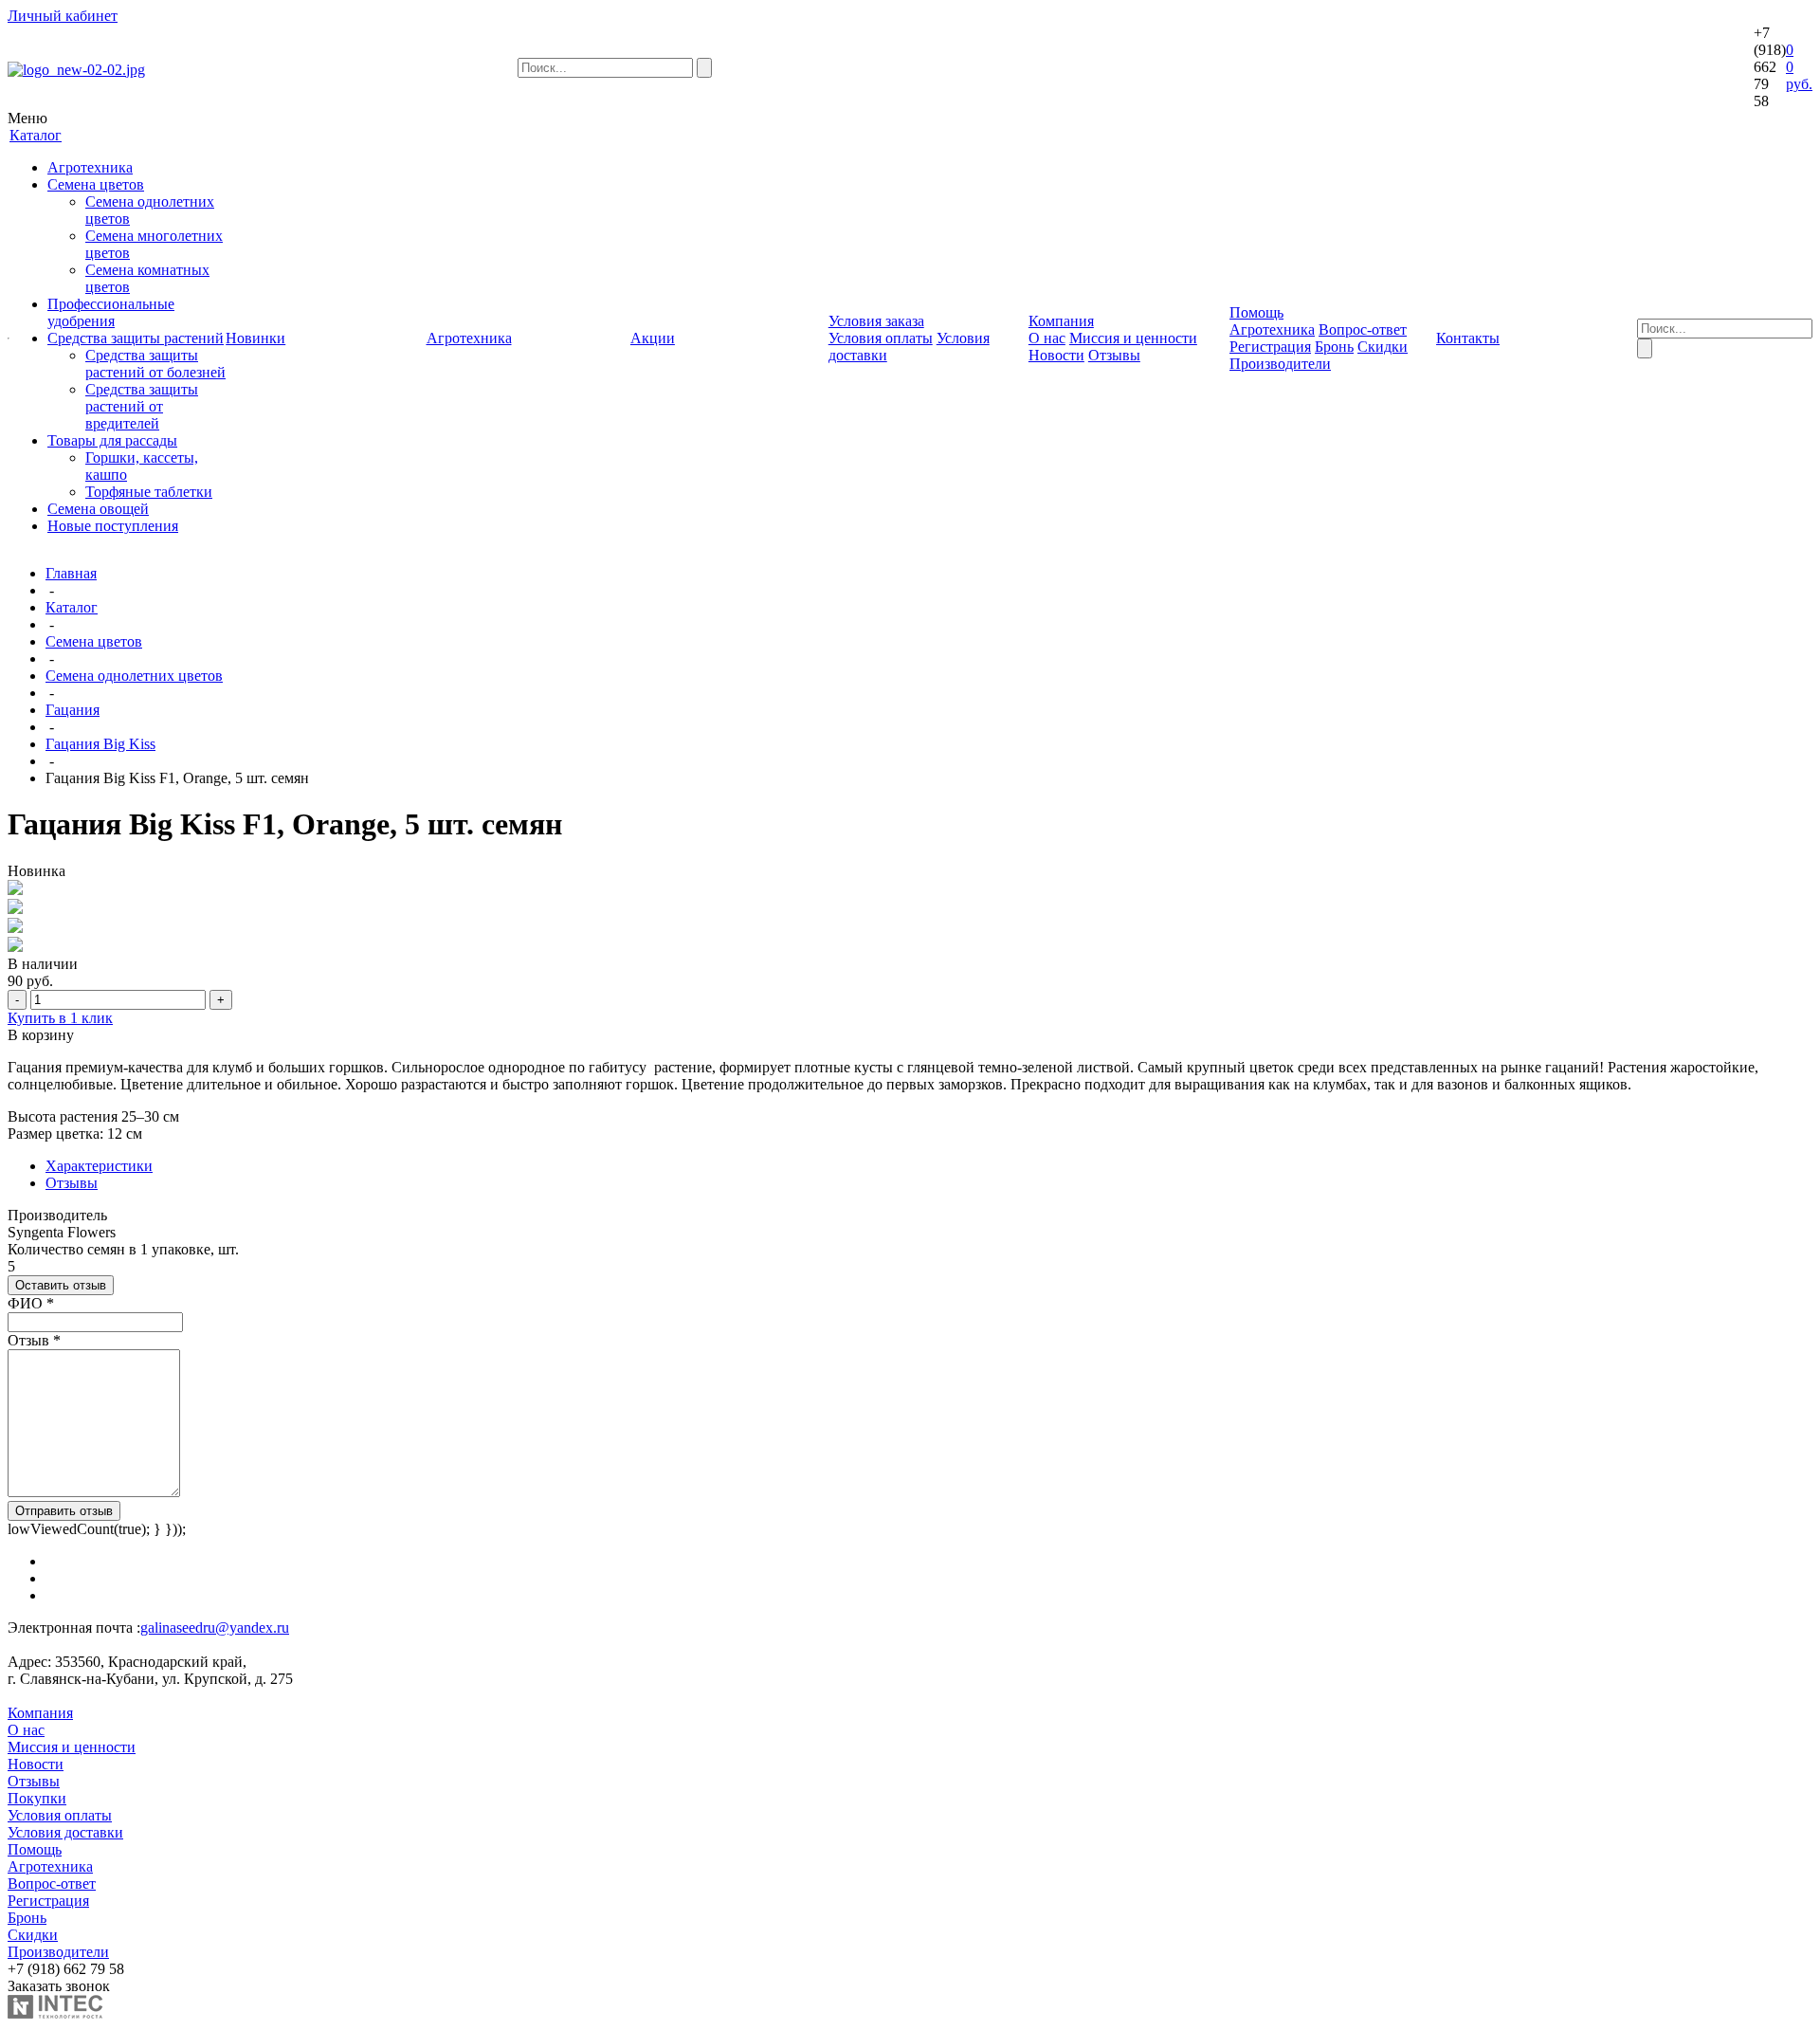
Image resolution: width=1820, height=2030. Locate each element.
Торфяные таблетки (149, 492)
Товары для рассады (112, 440)
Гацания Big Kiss (100, 744)
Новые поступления (113, 526)
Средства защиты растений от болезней (155, 364)
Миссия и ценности (1133, 338)
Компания (40, 1713)
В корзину (41, 1035)
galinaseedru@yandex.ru (215, 1628)
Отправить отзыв (64, 1511)
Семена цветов (96, 184)
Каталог (72, 607)
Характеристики (99, 1166)
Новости (1056, 355)
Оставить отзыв (61, 1285)
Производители (1280, 364)
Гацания (73, 710)
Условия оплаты (881, 338)
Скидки (1383, 347)
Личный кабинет (63, 16)
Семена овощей (98, 509)
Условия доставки (65, 1832)
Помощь (35, 1849)
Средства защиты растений (136, 338)
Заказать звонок (59, 1986)
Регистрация (1270, 347)
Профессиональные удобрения (111, 312)
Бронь (1334, 347)
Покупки (37, 1798)
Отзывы (1114, 355)
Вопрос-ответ (1363, 329)
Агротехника (90, 167)
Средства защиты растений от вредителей (142, 406)
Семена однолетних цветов (134, 676)
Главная (71, 573)
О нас (1047, 338)
